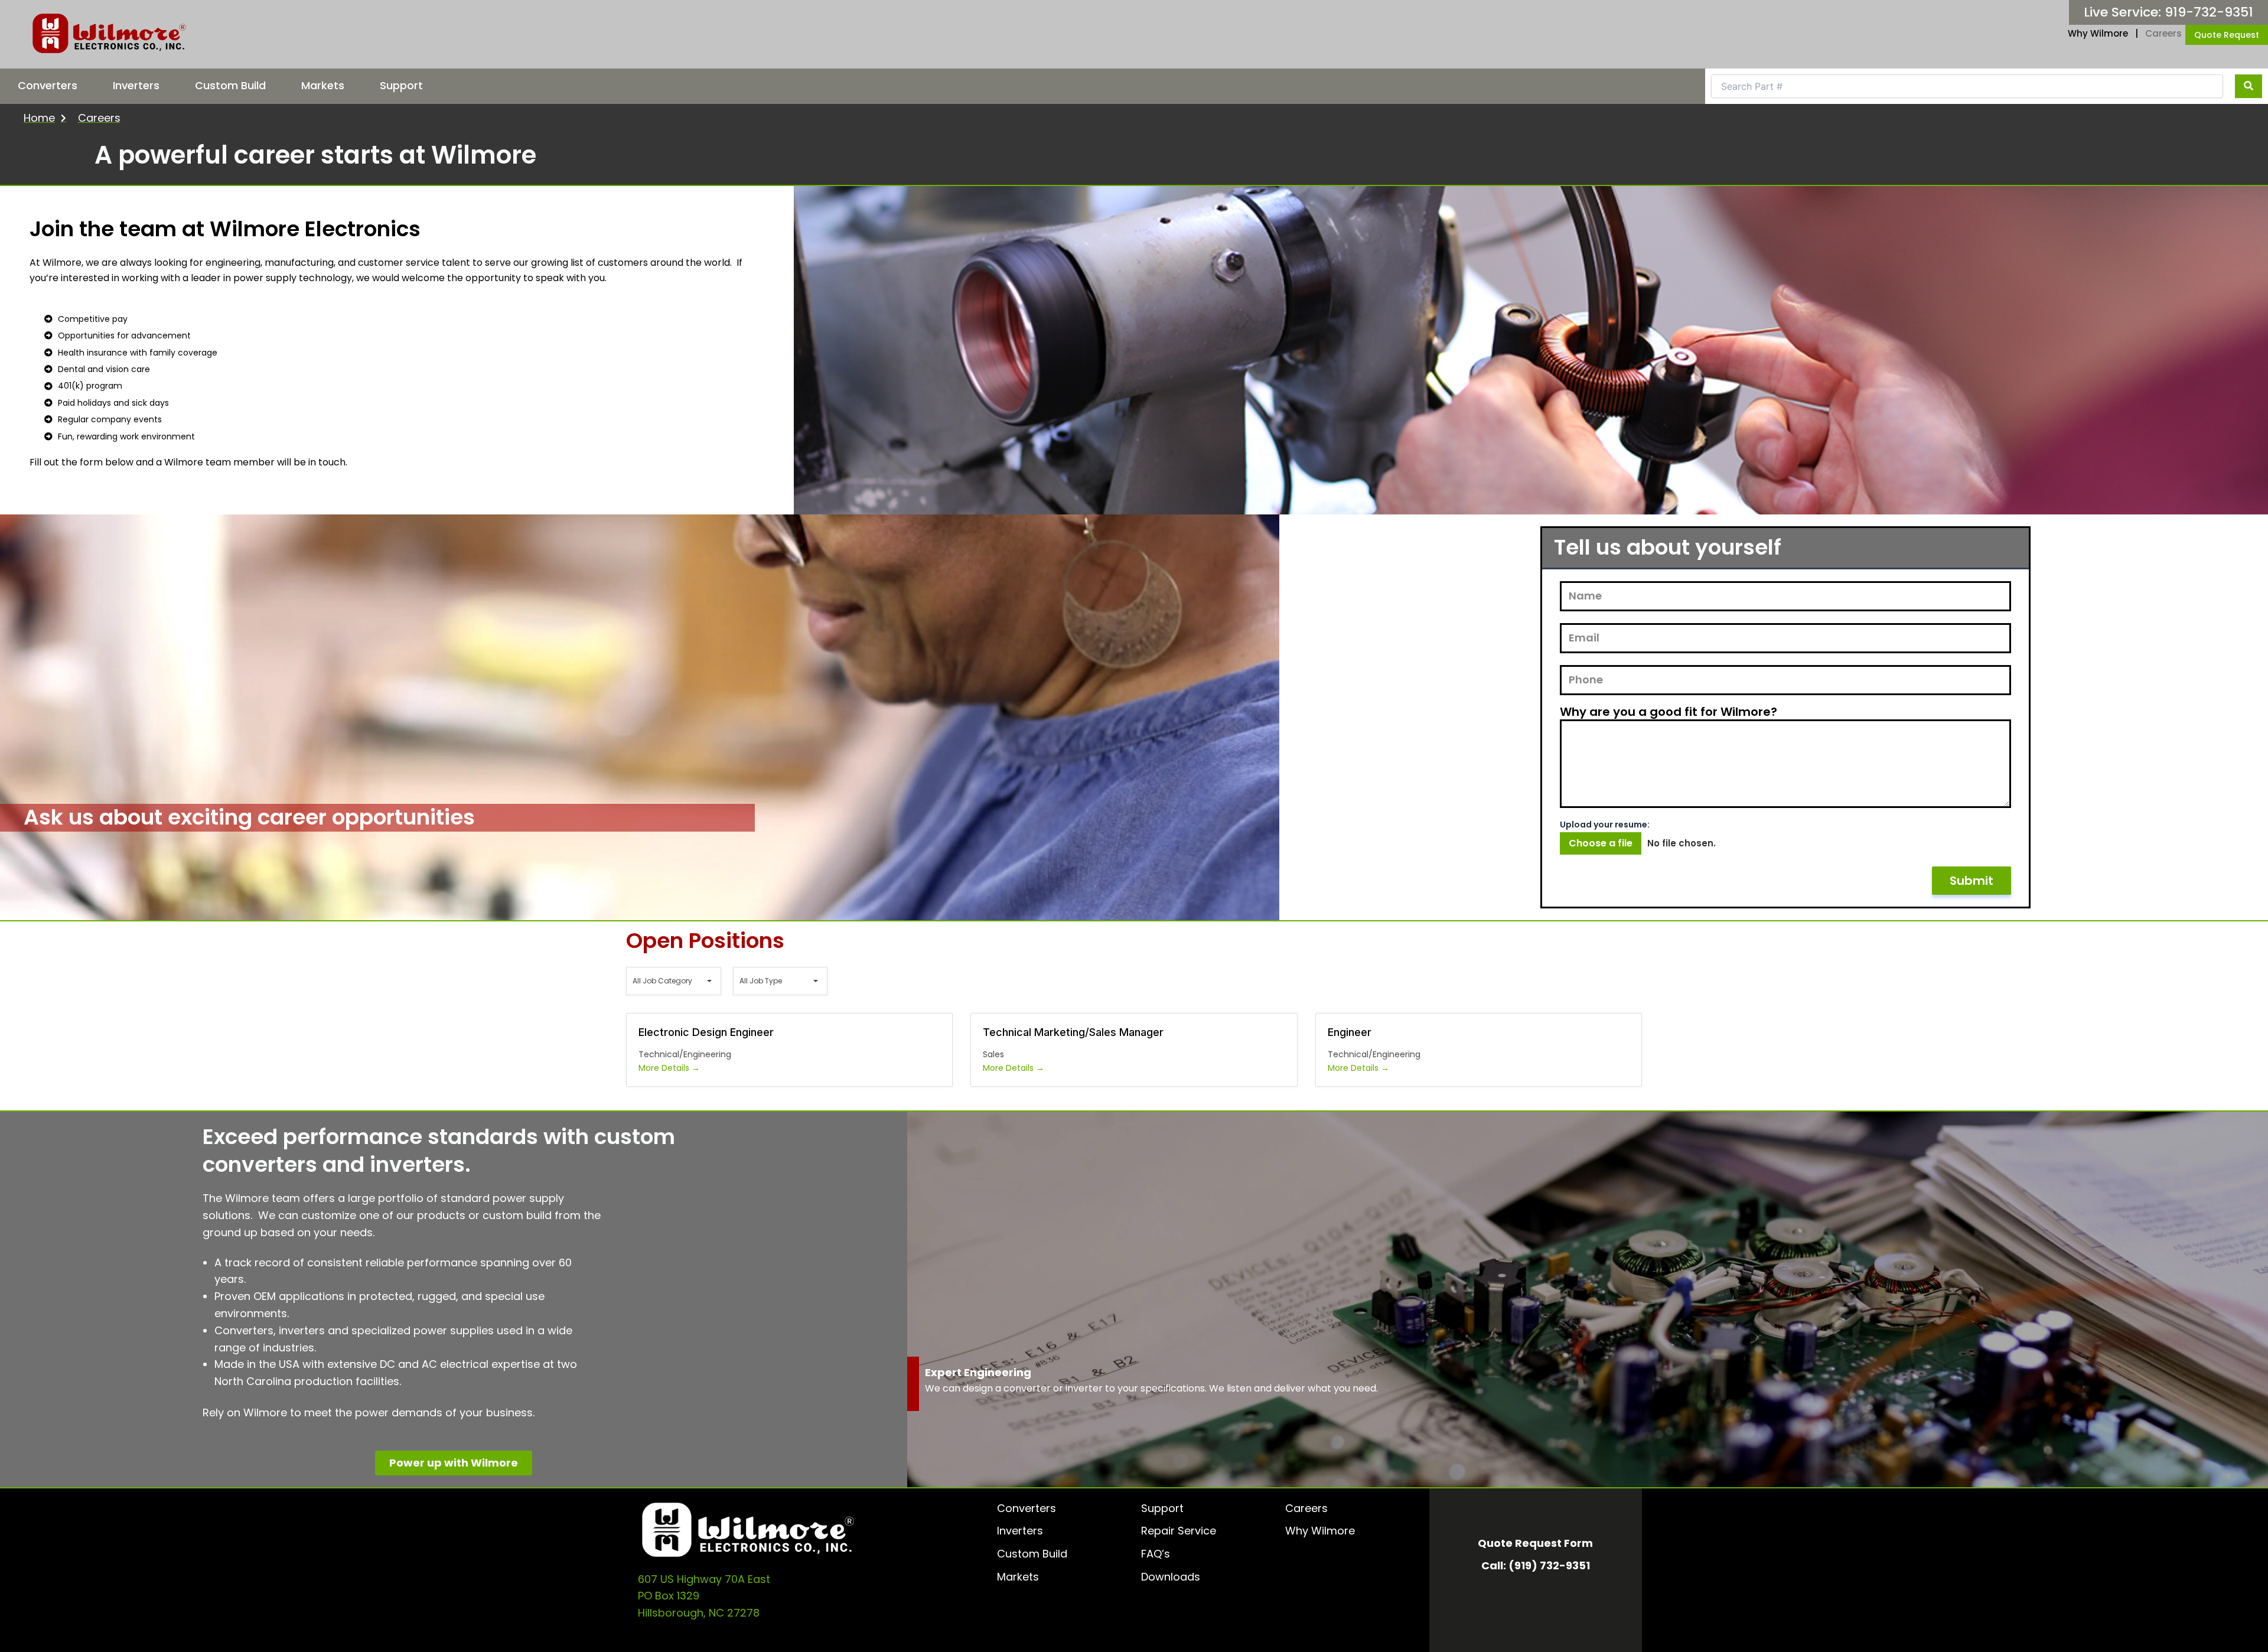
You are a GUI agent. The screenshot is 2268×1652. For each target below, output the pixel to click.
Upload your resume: (1605, 825)
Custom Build (230, 85)
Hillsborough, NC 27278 (699, 1613)
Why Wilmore (2098, 33)
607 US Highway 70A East (704, 1579)
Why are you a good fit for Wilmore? (1669, 712)
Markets (323, 85)
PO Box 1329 (669, 1596)
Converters (48, 85)
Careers (2163, 33)
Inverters (136, 85)
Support (401, 85)
